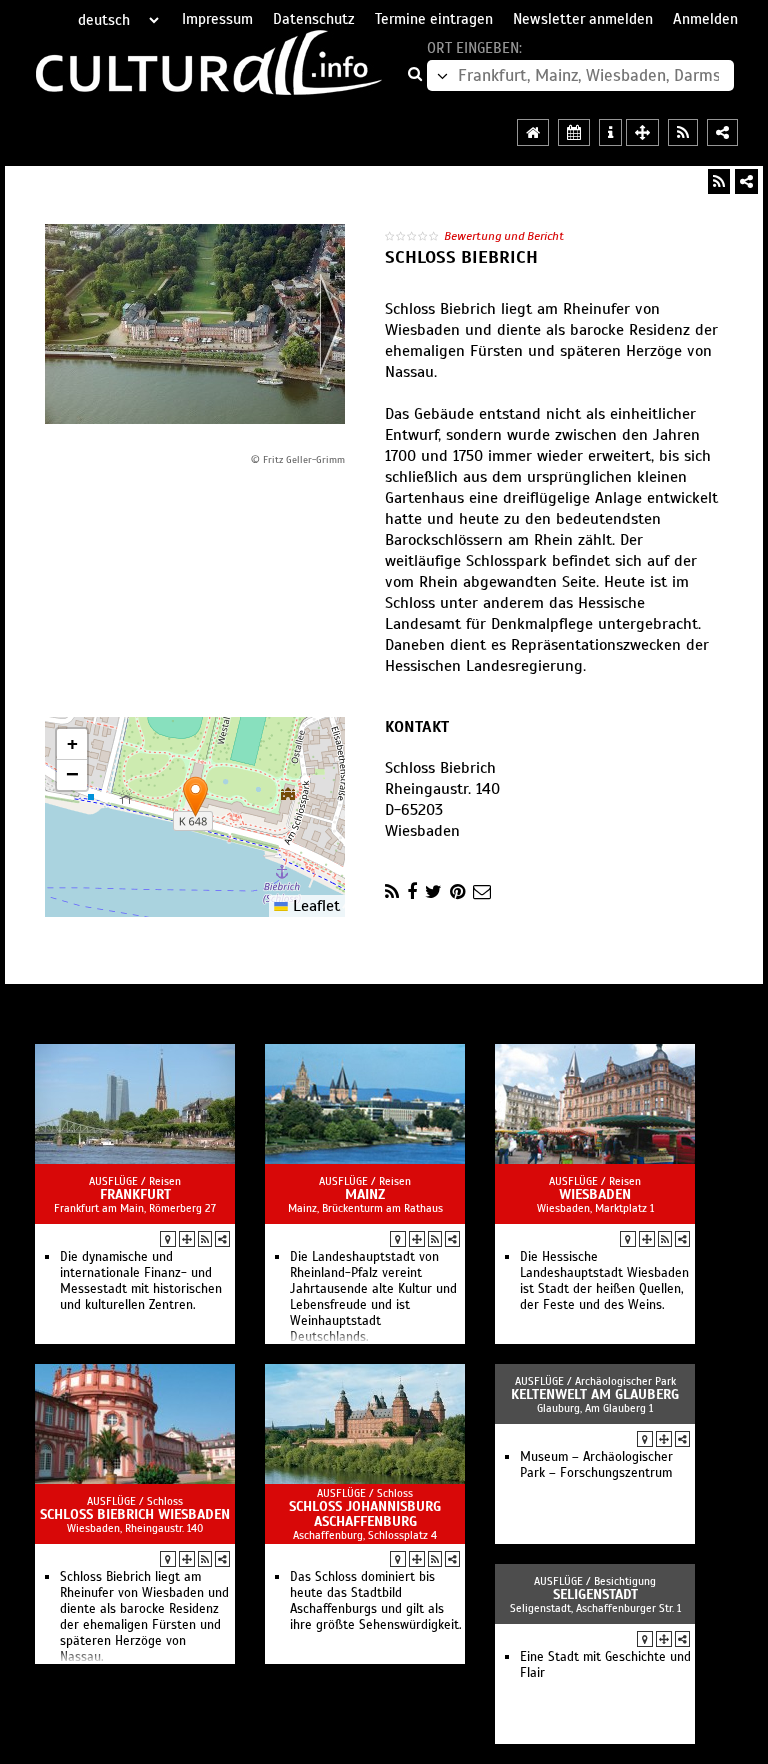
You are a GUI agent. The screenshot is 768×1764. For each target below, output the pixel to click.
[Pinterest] (457, 892)
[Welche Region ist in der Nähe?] (642, 132)
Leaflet (314, 906)
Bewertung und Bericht (504, 236)
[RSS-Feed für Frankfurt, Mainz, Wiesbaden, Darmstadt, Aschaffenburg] (683, 132)
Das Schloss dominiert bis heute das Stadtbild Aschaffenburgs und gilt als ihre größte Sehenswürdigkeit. (376, 1601)
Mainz (365, 1194)
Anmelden (705, 19)
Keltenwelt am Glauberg (595, 1394)
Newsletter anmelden (583, 19)
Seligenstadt (595, 1594)
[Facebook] (412, 892)
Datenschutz (314, 19)
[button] (195, 796)
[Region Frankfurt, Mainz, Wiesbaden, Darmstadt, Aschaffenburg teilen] (722, 132)
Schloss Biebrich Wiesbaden (135, 1514)
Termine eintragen (434, 19)
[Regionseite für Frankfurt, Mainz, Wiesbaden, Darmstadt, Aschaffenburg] (533, 132)
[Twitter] (433, 892)
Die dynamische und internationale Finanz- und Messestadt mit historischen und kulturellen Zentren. (141, 1281)
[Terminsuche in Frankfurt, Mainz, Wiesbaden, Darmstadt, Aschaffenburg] (574, 132)
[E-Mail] (482, 892)
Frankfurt (135, 1194)
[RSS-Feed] (719, 181)
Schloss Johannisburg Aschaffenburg (365, 1514)
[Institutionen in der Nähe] (187, 1239)
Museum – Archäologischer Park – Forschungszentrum (596, 1465)
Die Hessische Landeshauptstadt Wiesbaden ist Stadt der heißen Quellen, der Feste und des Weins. (604, 1281)
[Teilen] (746, 181)
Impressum (217, 19)
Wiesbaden (595, 1194)
